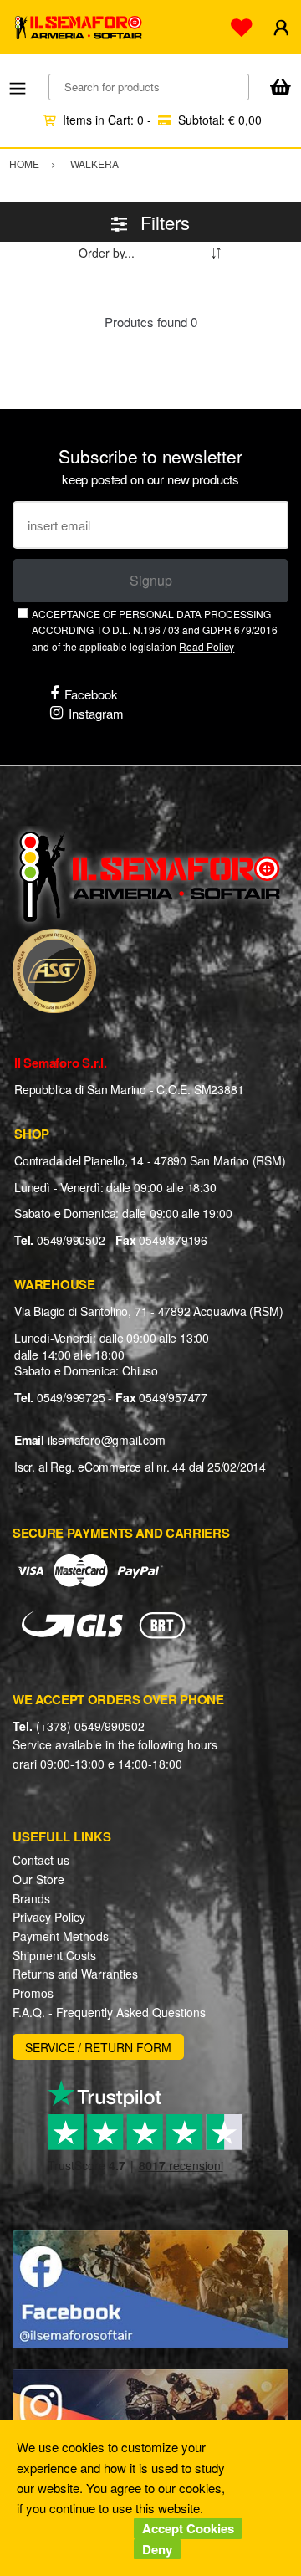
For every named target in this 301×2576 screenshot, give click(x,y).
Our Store (38, 1879)
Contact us (41, 1860)
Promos (33, 1993)
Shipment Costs (54, 1955)
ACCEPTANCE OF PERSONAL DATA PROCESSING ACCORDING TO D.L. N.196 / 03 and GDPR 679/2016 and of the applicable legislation (155, 630)
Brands (31, 1898)
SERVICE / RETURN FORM (98, 2047)
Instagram (96, 713)
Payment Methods (61, 1936)
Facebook (91, 694)
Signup (151, 580)
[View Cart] (280, 88)
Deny (157, 2549)
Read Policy (207, 646)
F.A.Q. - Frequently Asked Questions (109, 2012)
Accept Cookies (188, 2528)
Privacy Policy (49, 1917)
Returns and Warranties (75, 1974)
